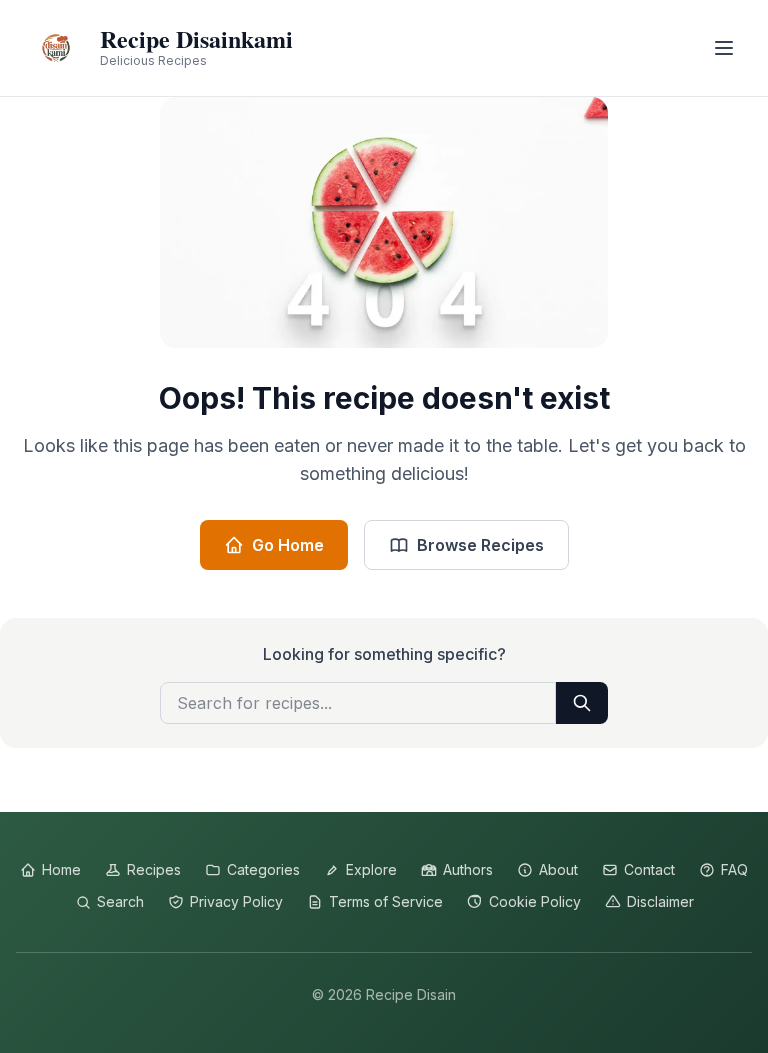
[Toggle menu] (724, 48)
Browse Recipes (480, 545)
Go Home (288, 545)
